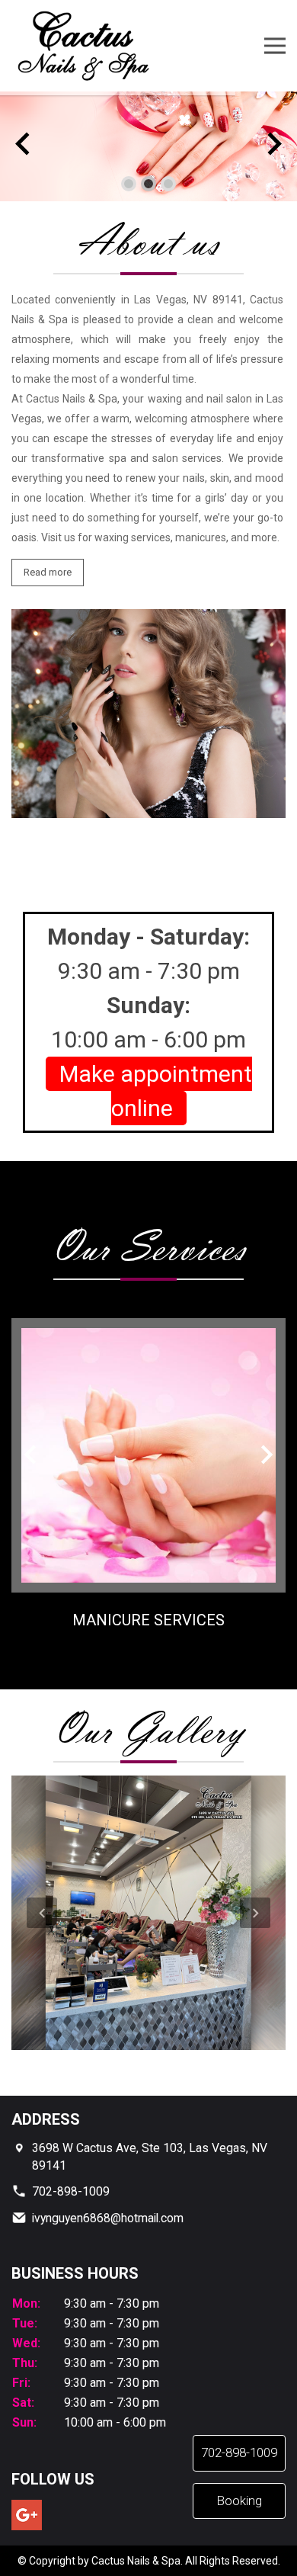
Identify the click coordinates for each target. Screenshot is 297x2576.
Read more (48, 572)
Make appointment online (156, 1091)
